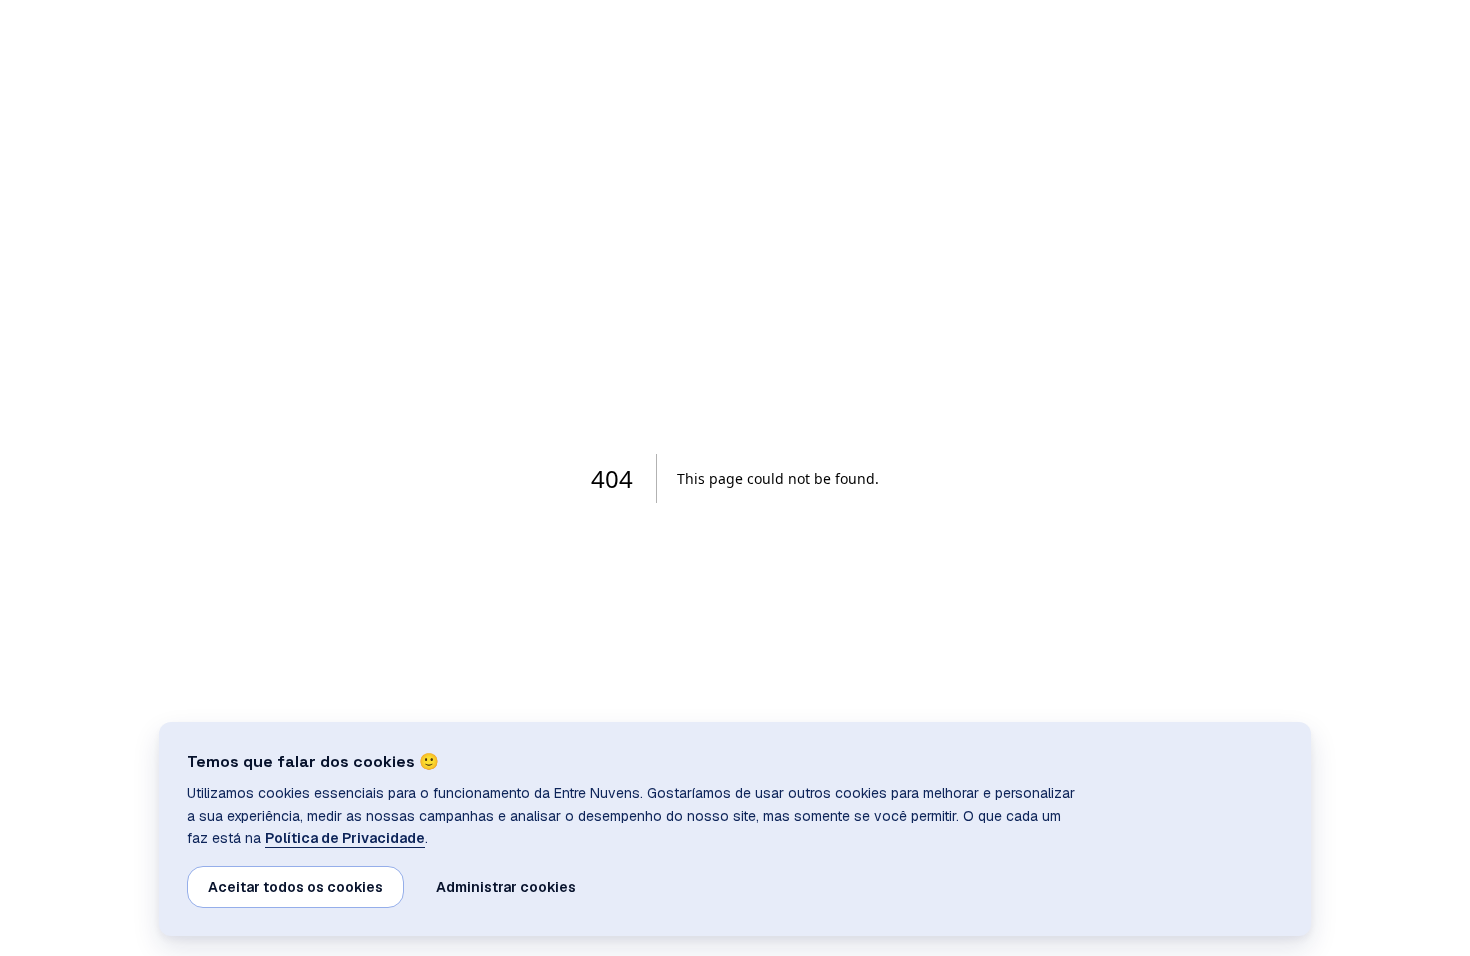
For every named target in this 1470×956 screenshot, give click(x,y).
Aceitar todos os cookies (295, 887)
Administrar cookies (506, 887)
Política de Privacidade (345, 838)
